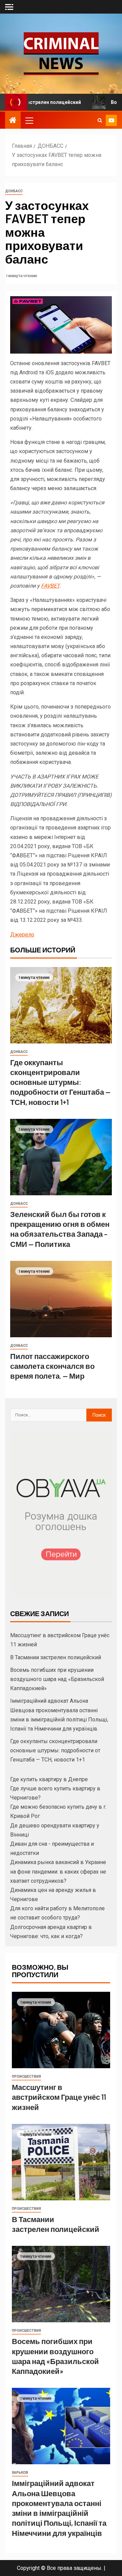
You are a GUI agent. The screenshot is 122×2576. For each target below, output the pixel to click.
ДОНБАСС (14, 191)
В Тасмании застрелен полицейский (56, 1657)
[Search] (100, 120)
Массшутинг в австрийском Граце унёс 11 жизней (59, 2097)
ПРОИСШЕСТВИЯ (26, 2077)
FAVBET (50, 586)
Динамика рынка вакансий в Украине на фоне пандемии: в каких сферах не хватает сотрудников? (58, 1871)
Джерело (22, 935)
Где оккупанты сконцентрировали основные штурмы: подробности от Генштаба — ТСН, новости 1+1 (60, 1082)
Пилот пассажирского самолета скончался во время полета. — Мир (52, 1366)
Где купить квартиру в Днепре (49, 1779)
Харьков (20, 2473)
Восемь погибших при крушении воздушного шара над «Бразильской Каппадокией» (57, 1679)
